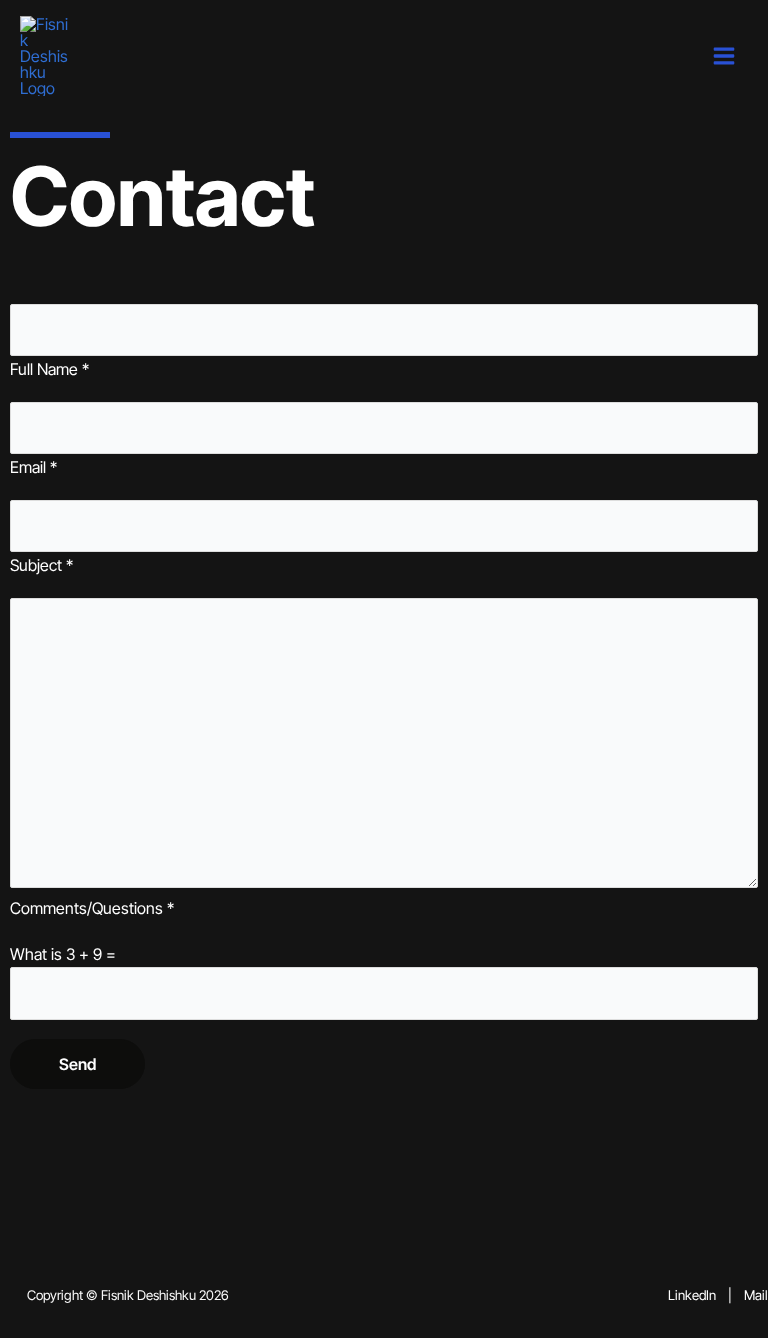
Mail (756, 1295)
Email (33, 467)
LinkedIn (692, 1295)
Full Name (49, 369)
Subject (41, 565)
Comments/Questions (92, 908)
